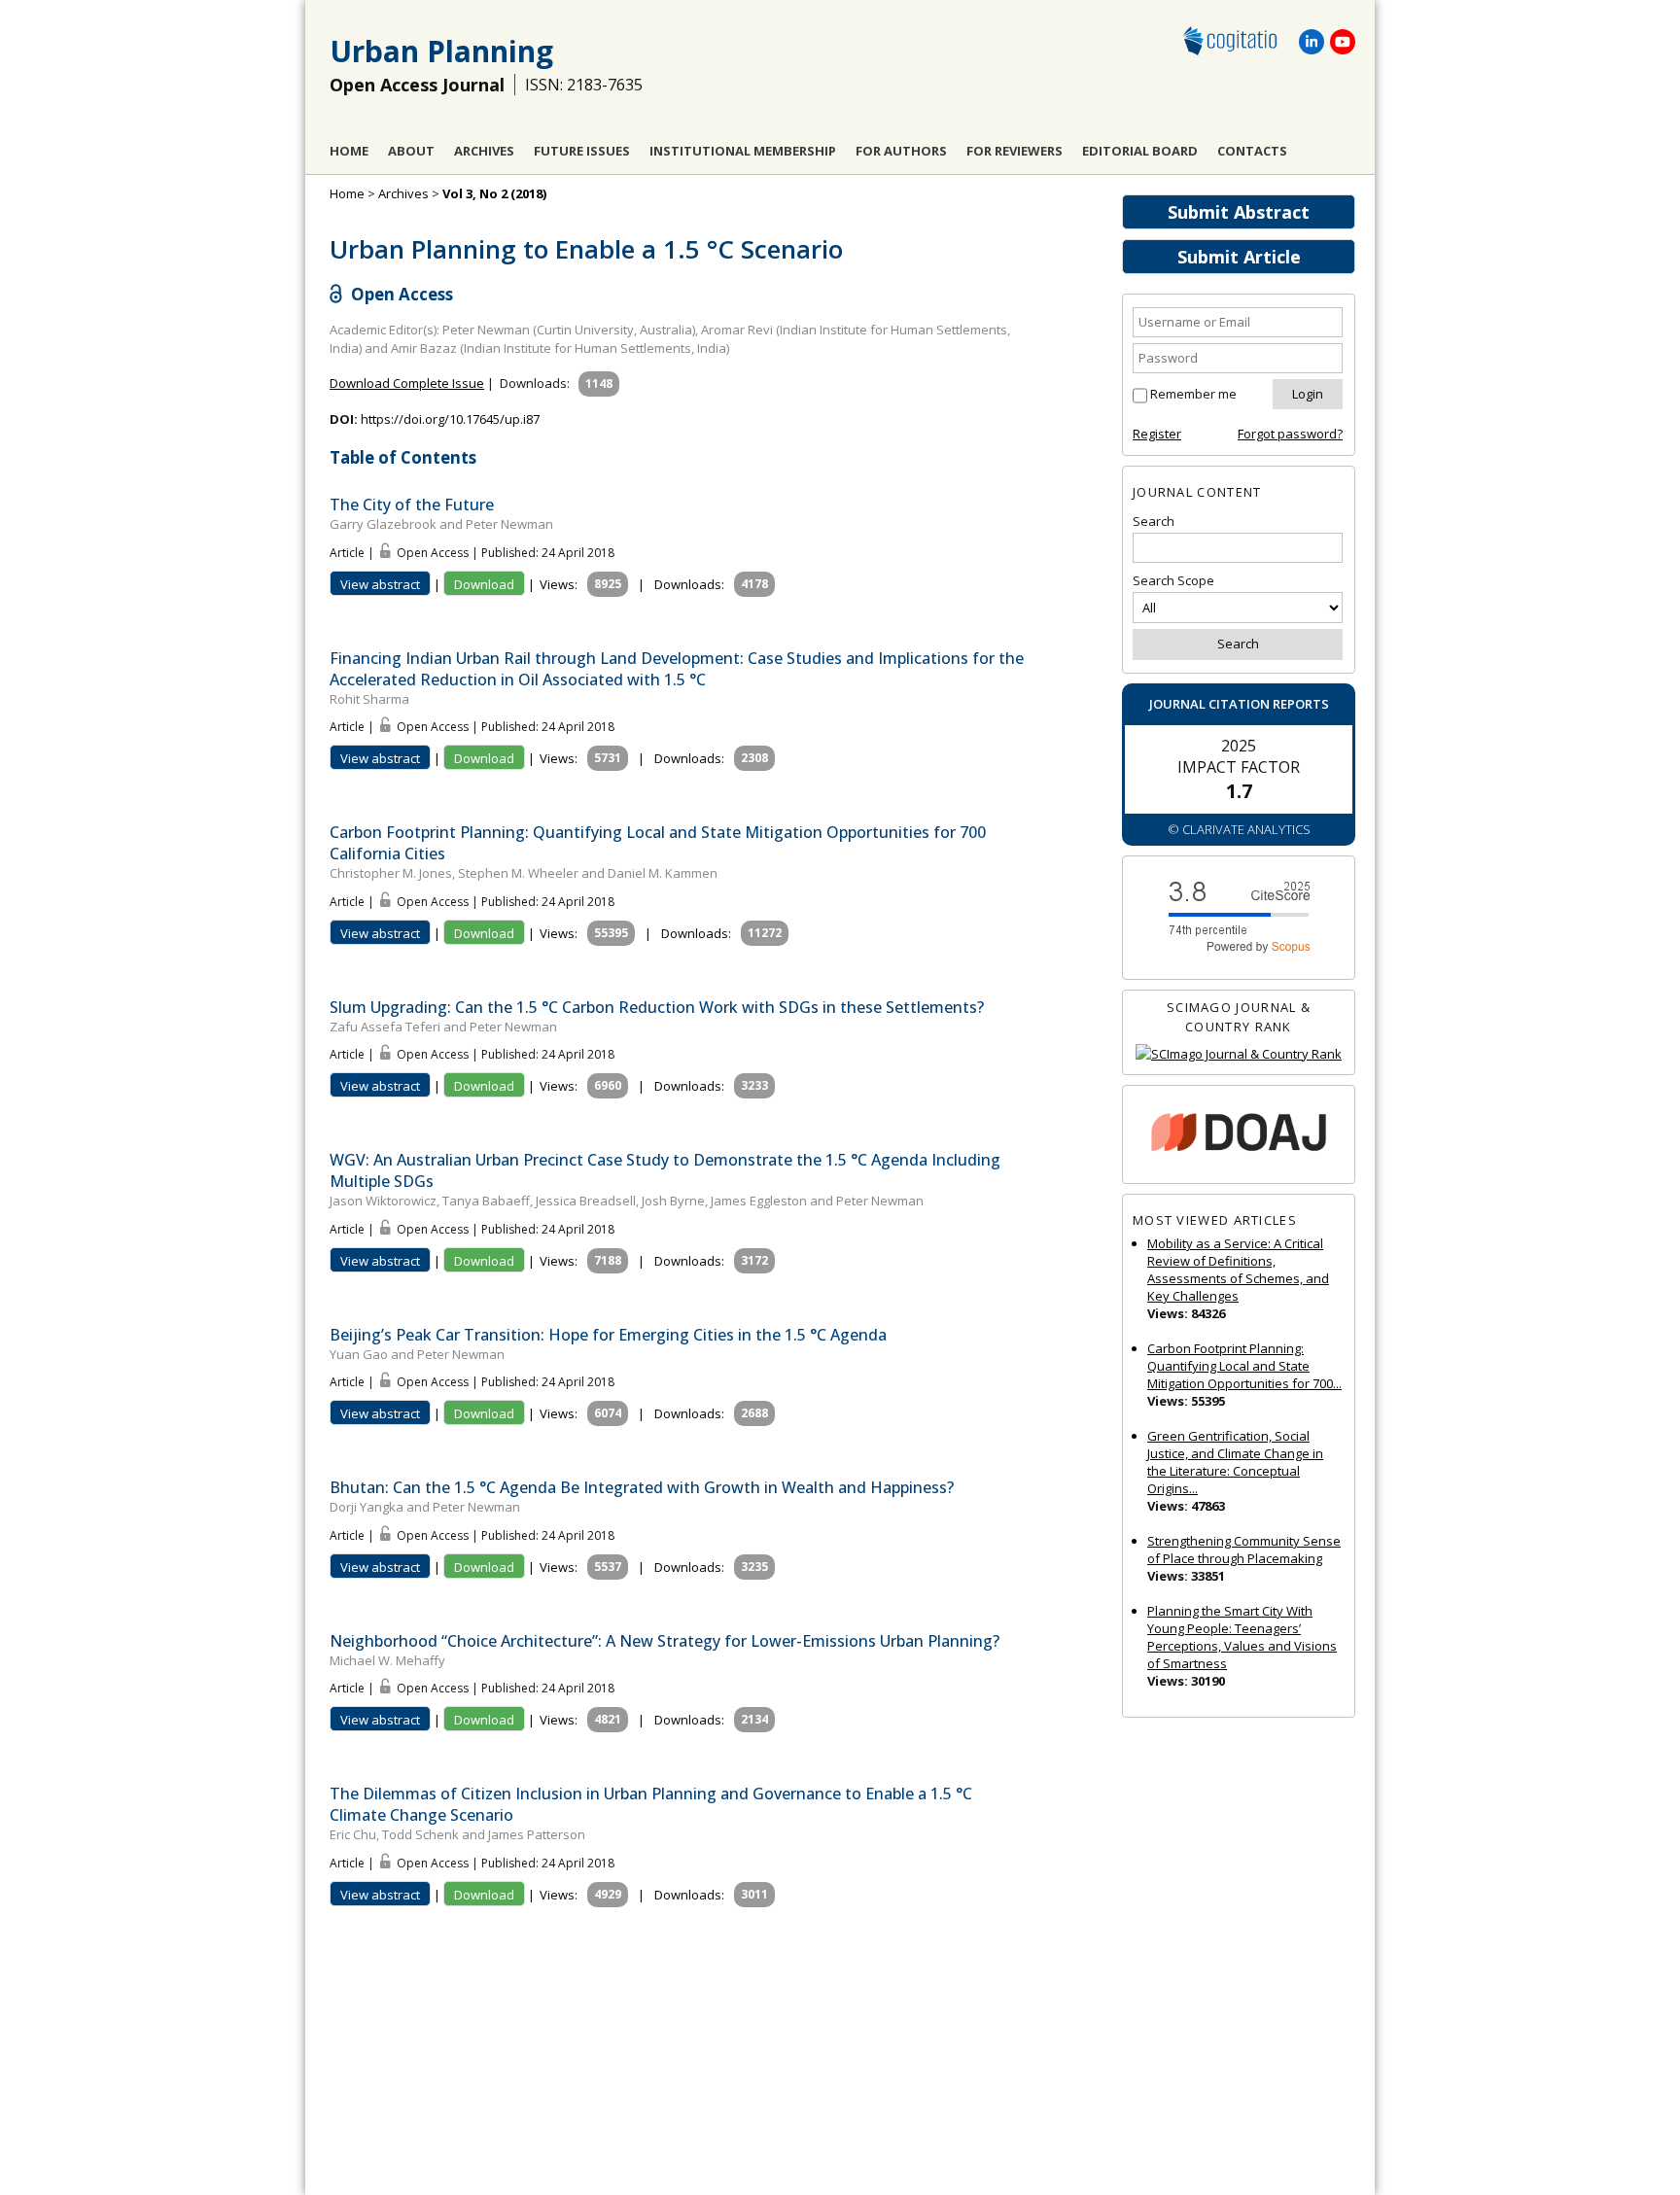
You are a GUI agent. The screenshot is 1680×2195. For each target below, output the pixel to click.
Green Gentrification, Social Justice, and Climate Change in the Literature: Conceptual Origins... (1235, 1462)
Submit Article (1239, 257)
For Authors (901, 151)
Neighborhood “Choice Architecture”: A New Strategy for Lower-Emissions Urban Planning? (665, 1641)
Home (349, 151)
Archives (484, 151)
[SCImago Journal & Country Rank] (1239, 1054)
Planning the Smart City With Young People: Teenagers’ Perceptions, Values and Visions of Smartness (1242, 1637)
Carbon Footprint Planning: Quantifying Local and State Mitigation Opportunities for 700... (1244, 1366)
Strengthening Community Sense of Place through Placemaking (1244, 1550)
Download (484, 584)
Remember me (1193, 394)
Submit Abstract (1239, 212)
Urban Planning (441, 51)
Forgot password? (1290, 434)
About (411, 151)
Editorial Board (1140, 151)
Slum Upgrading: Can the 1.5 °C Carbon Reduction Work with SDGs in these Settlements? (657, 1007)
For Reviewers (1015, 151)
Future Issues (582, 151)
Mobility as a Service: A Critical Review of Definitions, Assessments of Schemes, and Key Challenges (1238, 1270)
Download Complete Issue (407, 383)
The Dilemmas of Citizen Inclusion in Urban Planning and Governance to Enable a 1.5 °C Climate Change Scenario (651, 1804)
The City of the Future (412, 505)
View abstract (380, 584)
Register (1157, 434)
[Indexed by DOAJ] (1239, 1135)
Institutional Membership (743, 151)
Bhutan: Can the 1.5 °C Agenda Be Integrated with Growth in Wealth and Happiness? (642, 1487)
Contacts (1252, 151)
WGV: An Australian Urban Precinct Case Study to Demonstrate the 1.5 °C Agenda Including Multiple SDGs (665, 1170)
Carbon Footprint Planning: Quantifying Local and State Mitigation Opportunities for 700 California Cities (658, 843)
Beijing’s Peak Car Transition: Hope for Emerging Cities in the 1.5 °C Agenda (608, 1335)
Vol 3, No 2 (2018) (494, 193)
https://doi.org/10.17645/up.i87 (450, 419)
